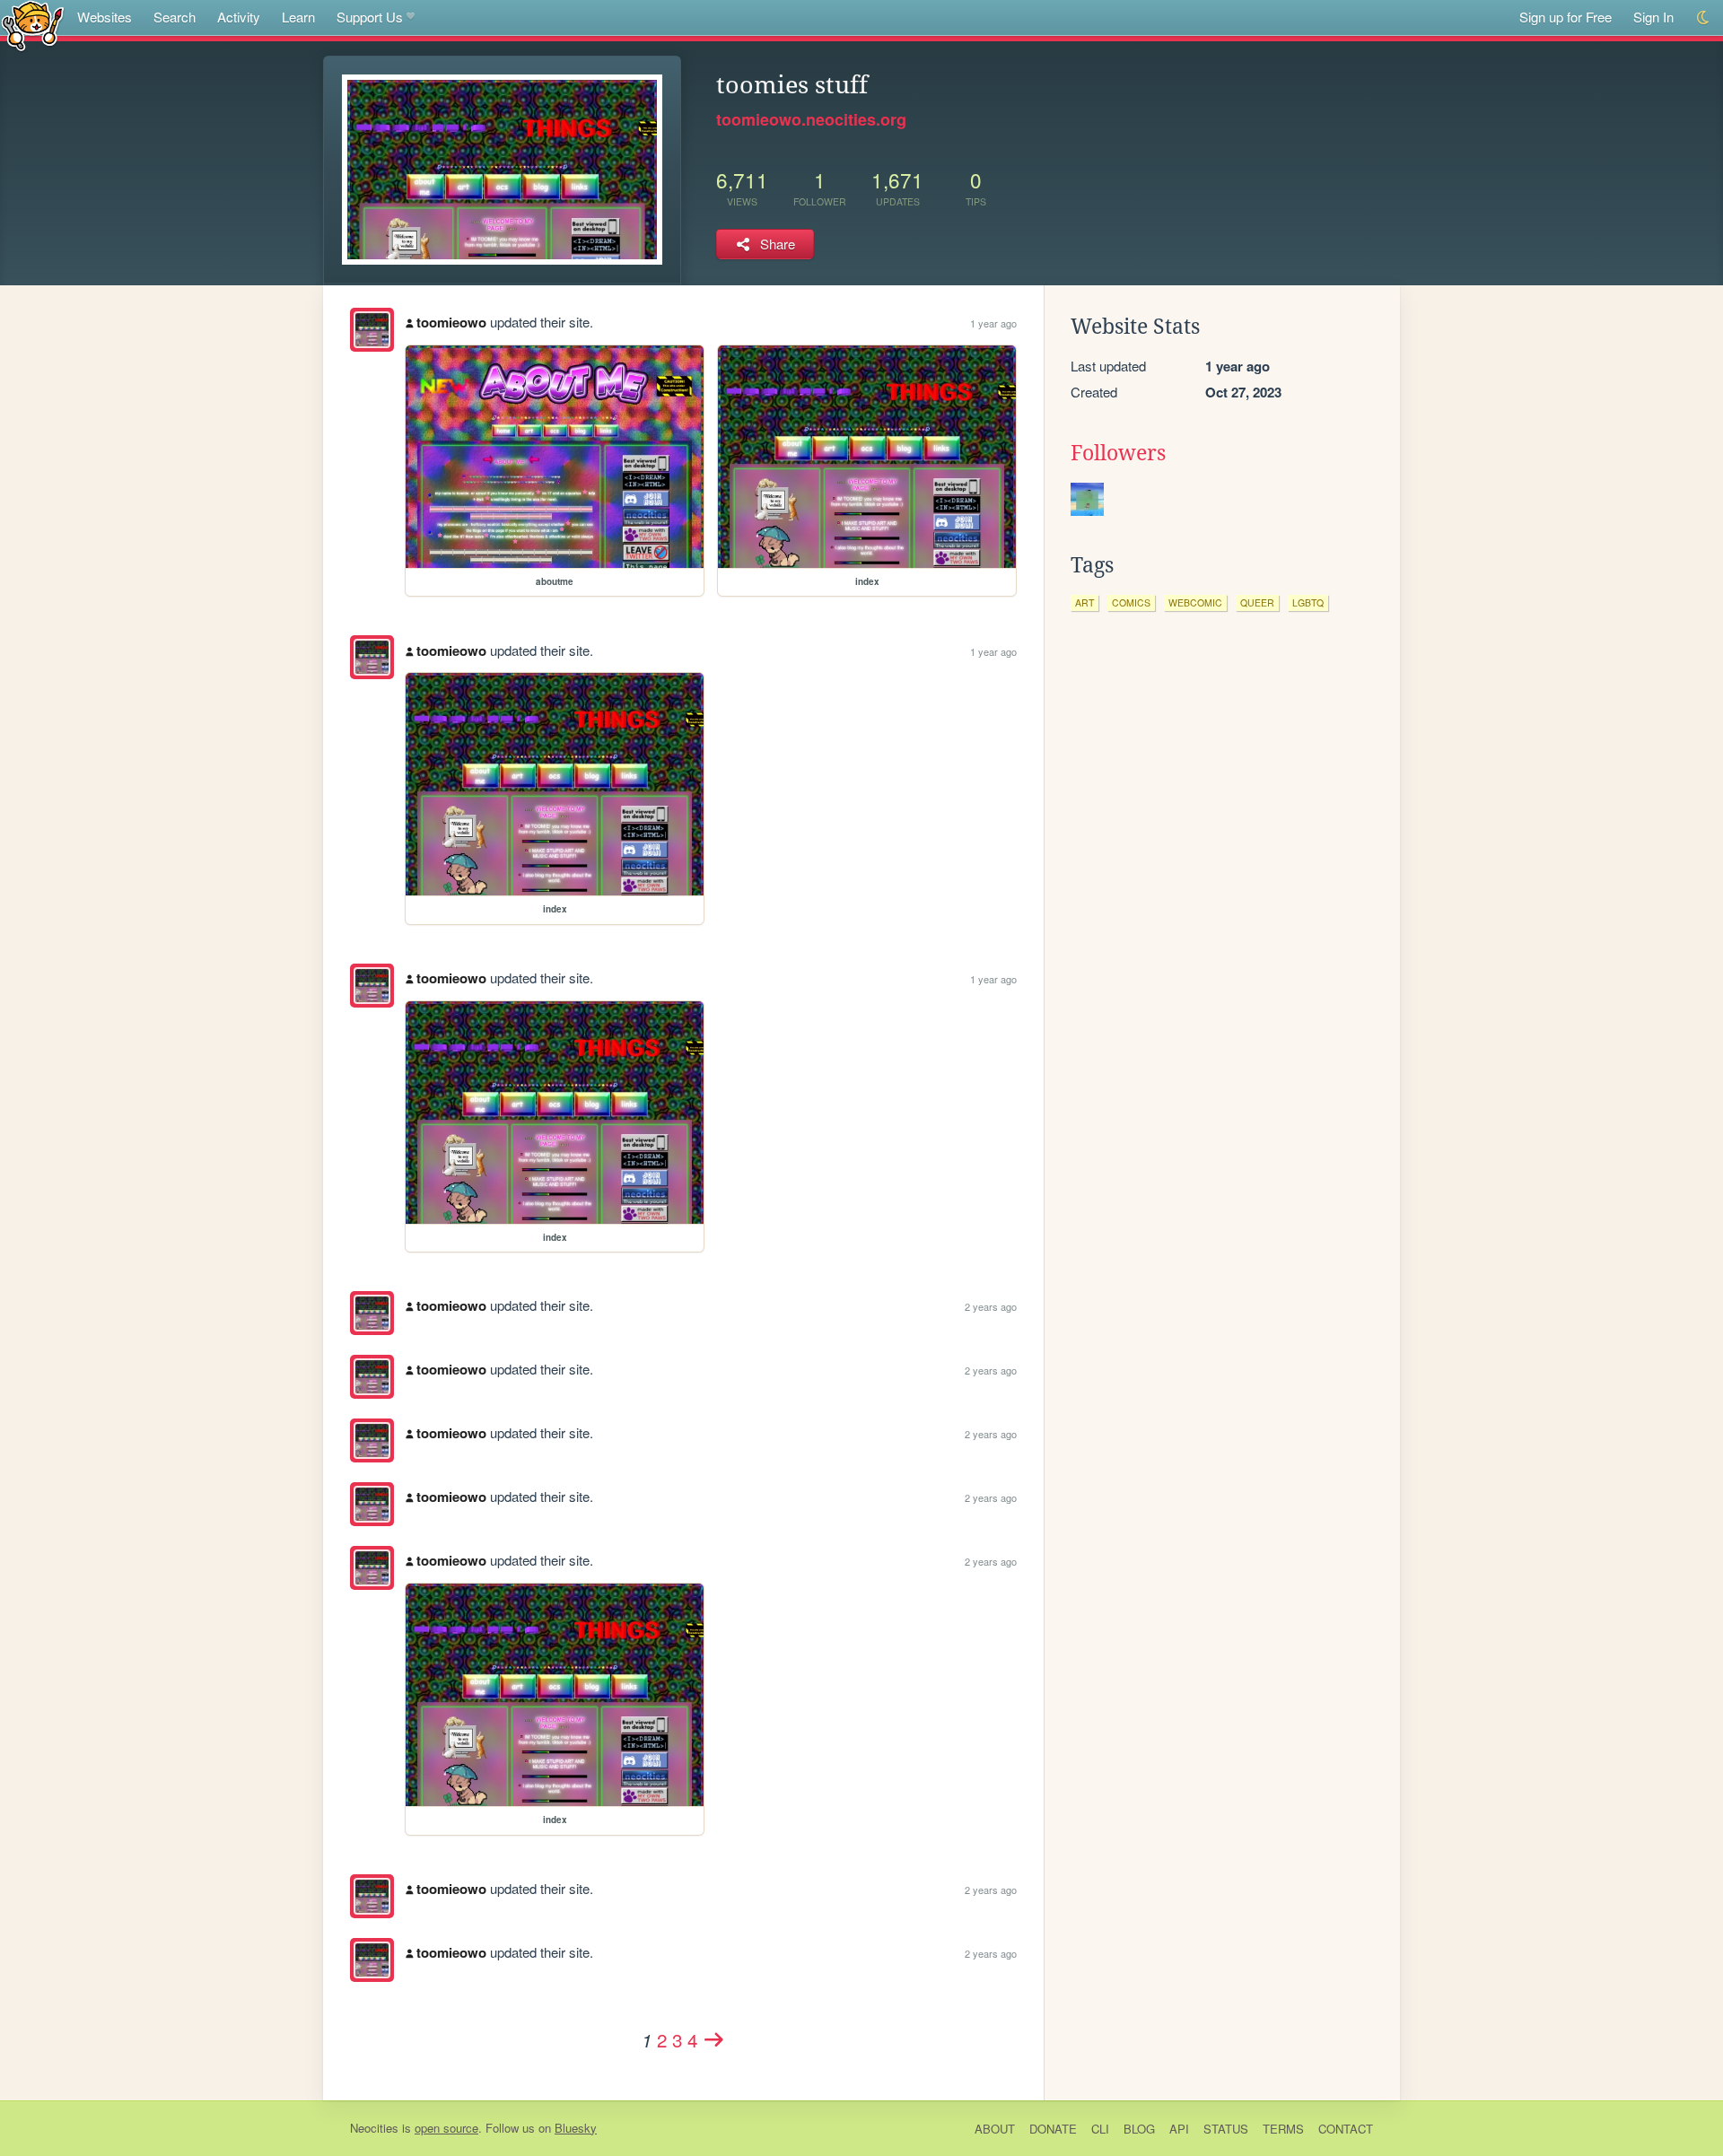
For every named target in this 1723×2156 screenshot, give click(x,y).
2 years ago (991, 1306)
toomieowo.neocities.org (811, 119)
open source (446, 2128)
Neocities (374, 2128)
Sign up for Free (1566, 17)
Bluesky (576, 2128)
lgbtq (1308, 602)
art (1085, 602)
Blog (1139, 2129)
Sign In (1653, 17)
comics (1131, 602)
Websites (105, 17)
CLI (1100, 2129)
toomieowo (451, 322)
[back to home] (33, 25)
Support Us (370, 17)
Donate (1053, 2129)
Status (1226, 2129)
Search (175, 17)
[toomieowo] (372, 330)
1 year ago (993, 323)
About (995, 2129)
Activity (239, 17)
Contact (1346, 2129)
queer (1257, 602)
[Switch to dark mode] (1704, 17)
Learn (298, 17)
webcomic (1195, 602)
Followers (1118, 453)
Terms (1283, 2129)
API (1179, 2129)
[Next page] (714, 2039)
